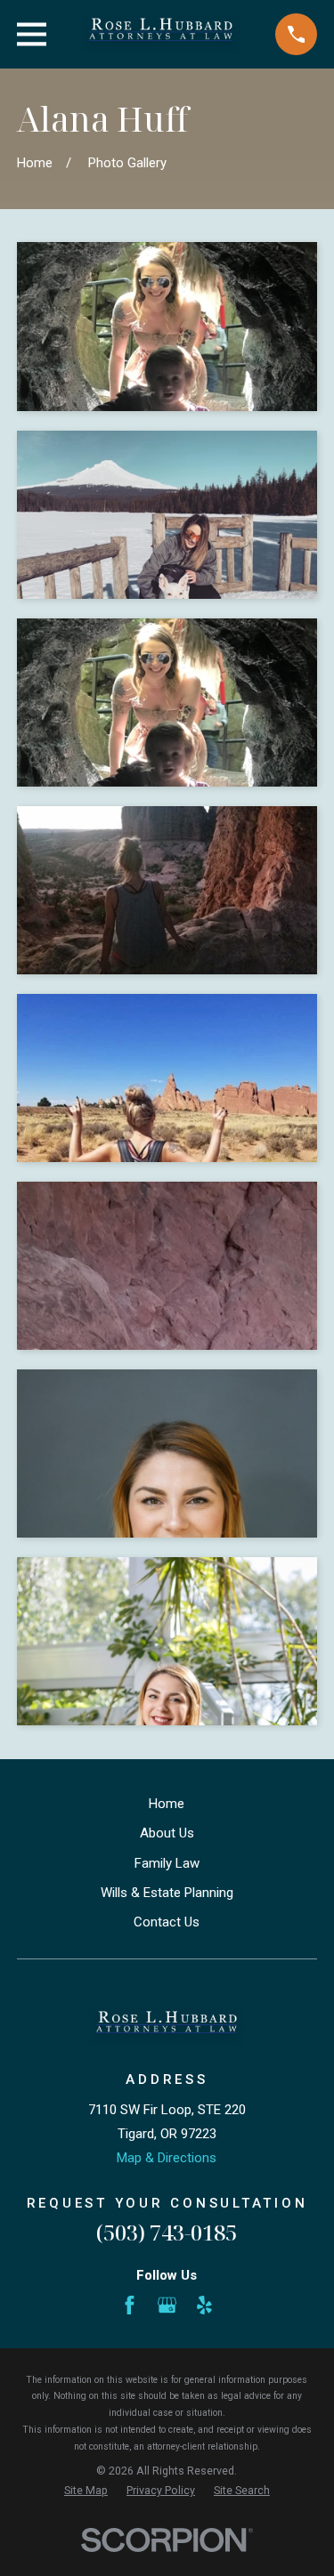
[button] (167, 327)
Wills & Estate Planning (167, 1893)
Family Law (167, 1863)
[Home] (161, 34)
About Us (167, 1833)
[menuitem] (86, 2491)
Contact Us (167, 1922)
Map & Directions (167, 2158)
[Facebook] (130, 2305)
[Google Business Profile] (167, 2305)
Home (167, 1804)
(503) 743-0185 (167, 2232)
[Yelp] (204, 2305)
